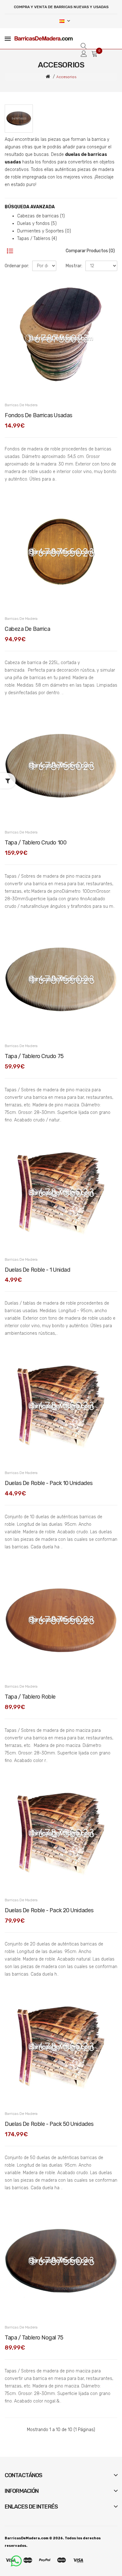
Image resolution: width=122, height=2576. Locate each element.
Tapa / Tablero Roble (30, 1697)
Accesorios (66, 77)
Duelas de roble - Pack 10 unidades (49, 1483)
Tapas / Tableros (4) (37, 239)
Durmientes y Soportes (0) (44, 231)
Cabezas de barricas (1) (41, 216)
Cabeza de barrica (27, 629)
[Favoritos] (109, 290)
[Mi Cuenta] (84, 54)
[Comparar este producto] (109, 301)
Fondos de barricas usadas (38, 415)
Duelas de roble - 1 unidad (37, 1270)
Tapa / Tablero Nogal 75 (34, 2338)
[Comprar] (13, 387)
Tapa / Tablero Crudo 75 (34, 1056)
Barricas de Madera (21, 405)
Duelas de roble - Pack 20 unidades (49, 1910)
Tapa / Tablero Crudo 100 (36, 843)
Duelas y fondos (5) (37, 224)
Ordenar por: (17, 266)
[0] (94, 54)
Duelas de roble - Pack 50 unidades (49, 2124)
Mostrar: (74, 266)
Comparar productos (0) (90, 251)
